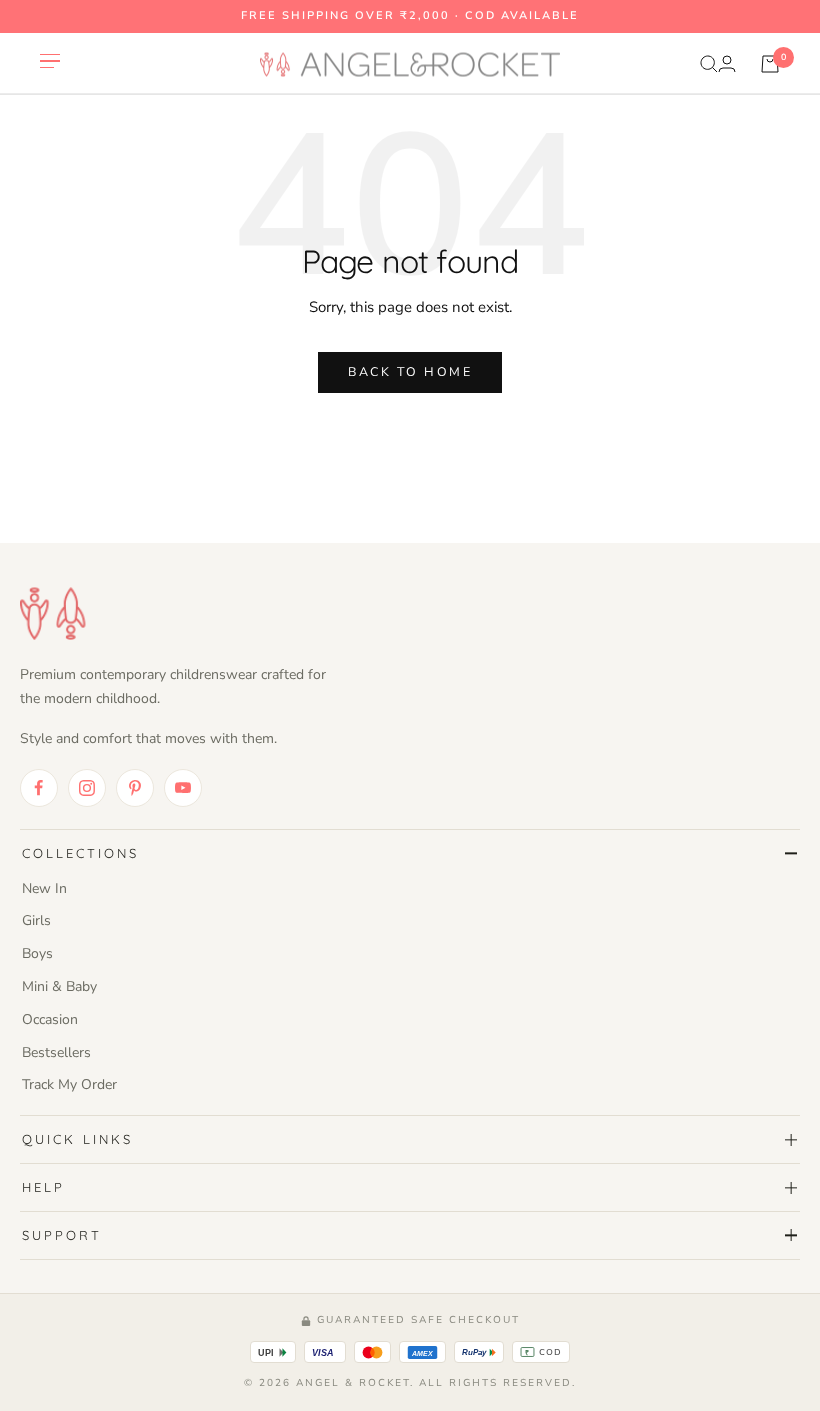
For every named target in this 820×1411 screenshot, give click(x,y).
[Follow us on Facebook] (39, 788)
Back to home (410, 371)
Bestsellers (56, 1052)
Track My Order (69, 1084)
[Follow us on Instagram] (87, 788)
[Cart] (770, 64)
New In (44, 888)
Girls (36, 920)
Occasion (50, 1019)
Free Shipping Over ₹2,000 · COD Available (410, 15)
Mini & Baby (59, 986)
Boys (37, 953)
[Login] (727, 63)
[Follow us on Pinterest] (135, 788)
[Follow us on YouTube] (183, 788)
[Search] (709, 64)
